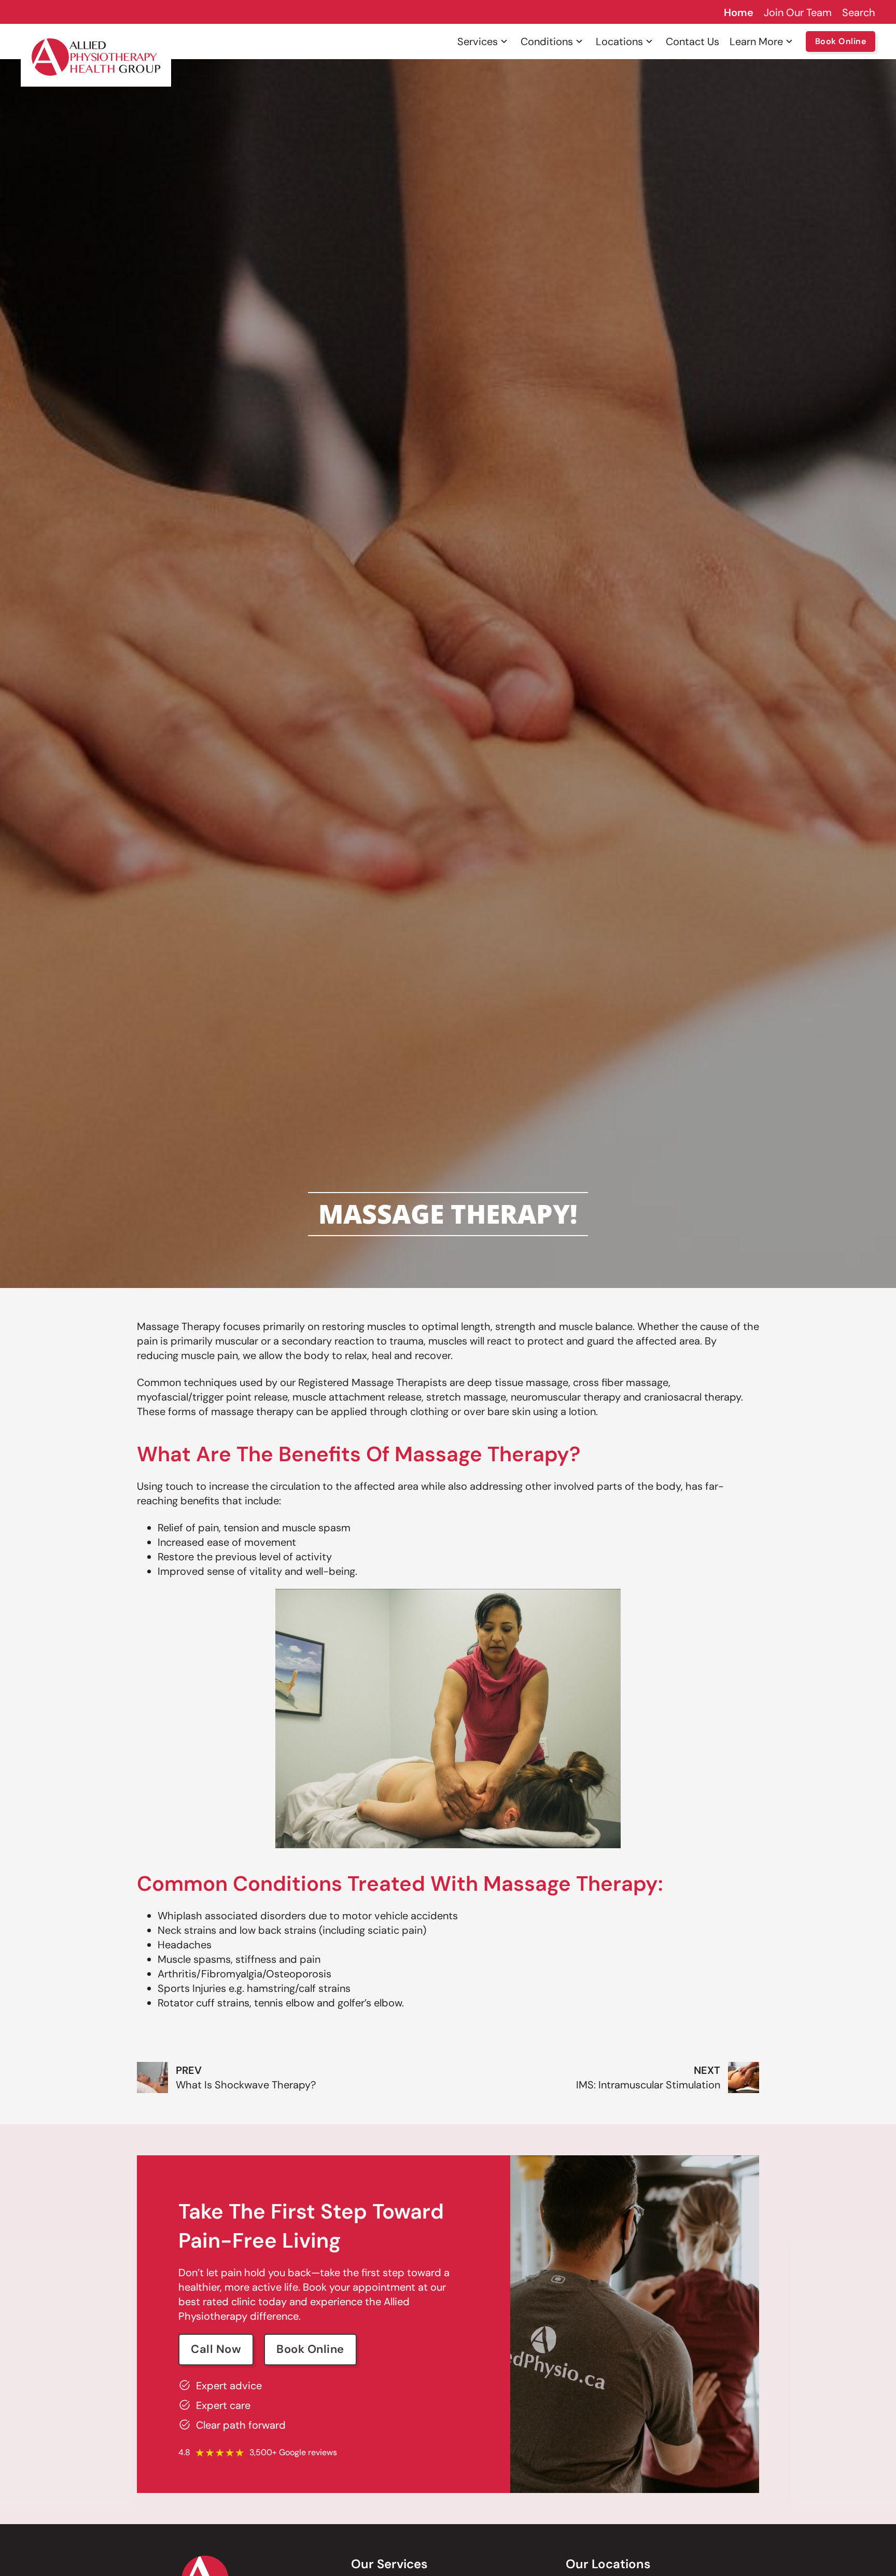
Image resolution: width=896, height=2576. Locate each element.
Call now (216, 2349)
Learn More (756, 41)
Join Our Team (798, 12)
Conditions (547, 41)
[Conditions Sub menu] (579, 41)
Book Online (841, 41)
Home (739, 12)
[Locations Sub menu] (649, 41)
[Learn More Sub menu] (789, 41)
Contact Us (692, 41)
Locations (619, 41)
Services (478, 41)
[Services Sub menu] (504, 41)
